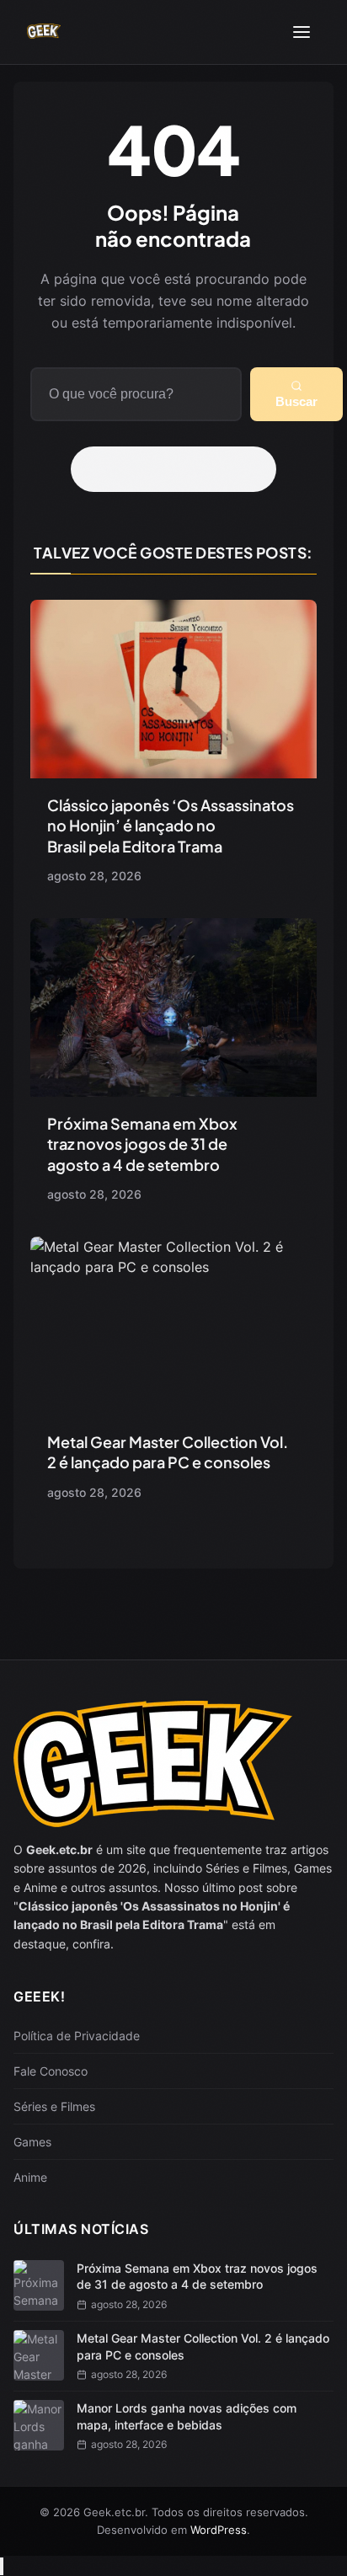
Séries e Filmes (54, 2106)
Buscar (296, 401)
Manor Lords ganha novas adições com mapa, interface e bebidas (187, 2416)
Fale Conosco (51, 2071)
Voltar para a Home (179, 469)
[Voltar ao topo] (2, 2566)
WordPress (219, 2530)
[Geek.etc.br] (44, 32)
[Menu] (302, 32)
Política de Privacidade (77, 2036)
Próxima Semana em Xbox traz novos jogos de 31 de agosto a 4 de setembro (142, 1144)
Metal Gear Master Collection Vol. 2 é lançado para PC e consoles (168, 1452)
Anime (30, 2177)
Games (32, 2142)
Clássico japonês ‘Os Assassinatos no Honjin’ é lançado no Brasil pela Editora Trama (171, 826)
